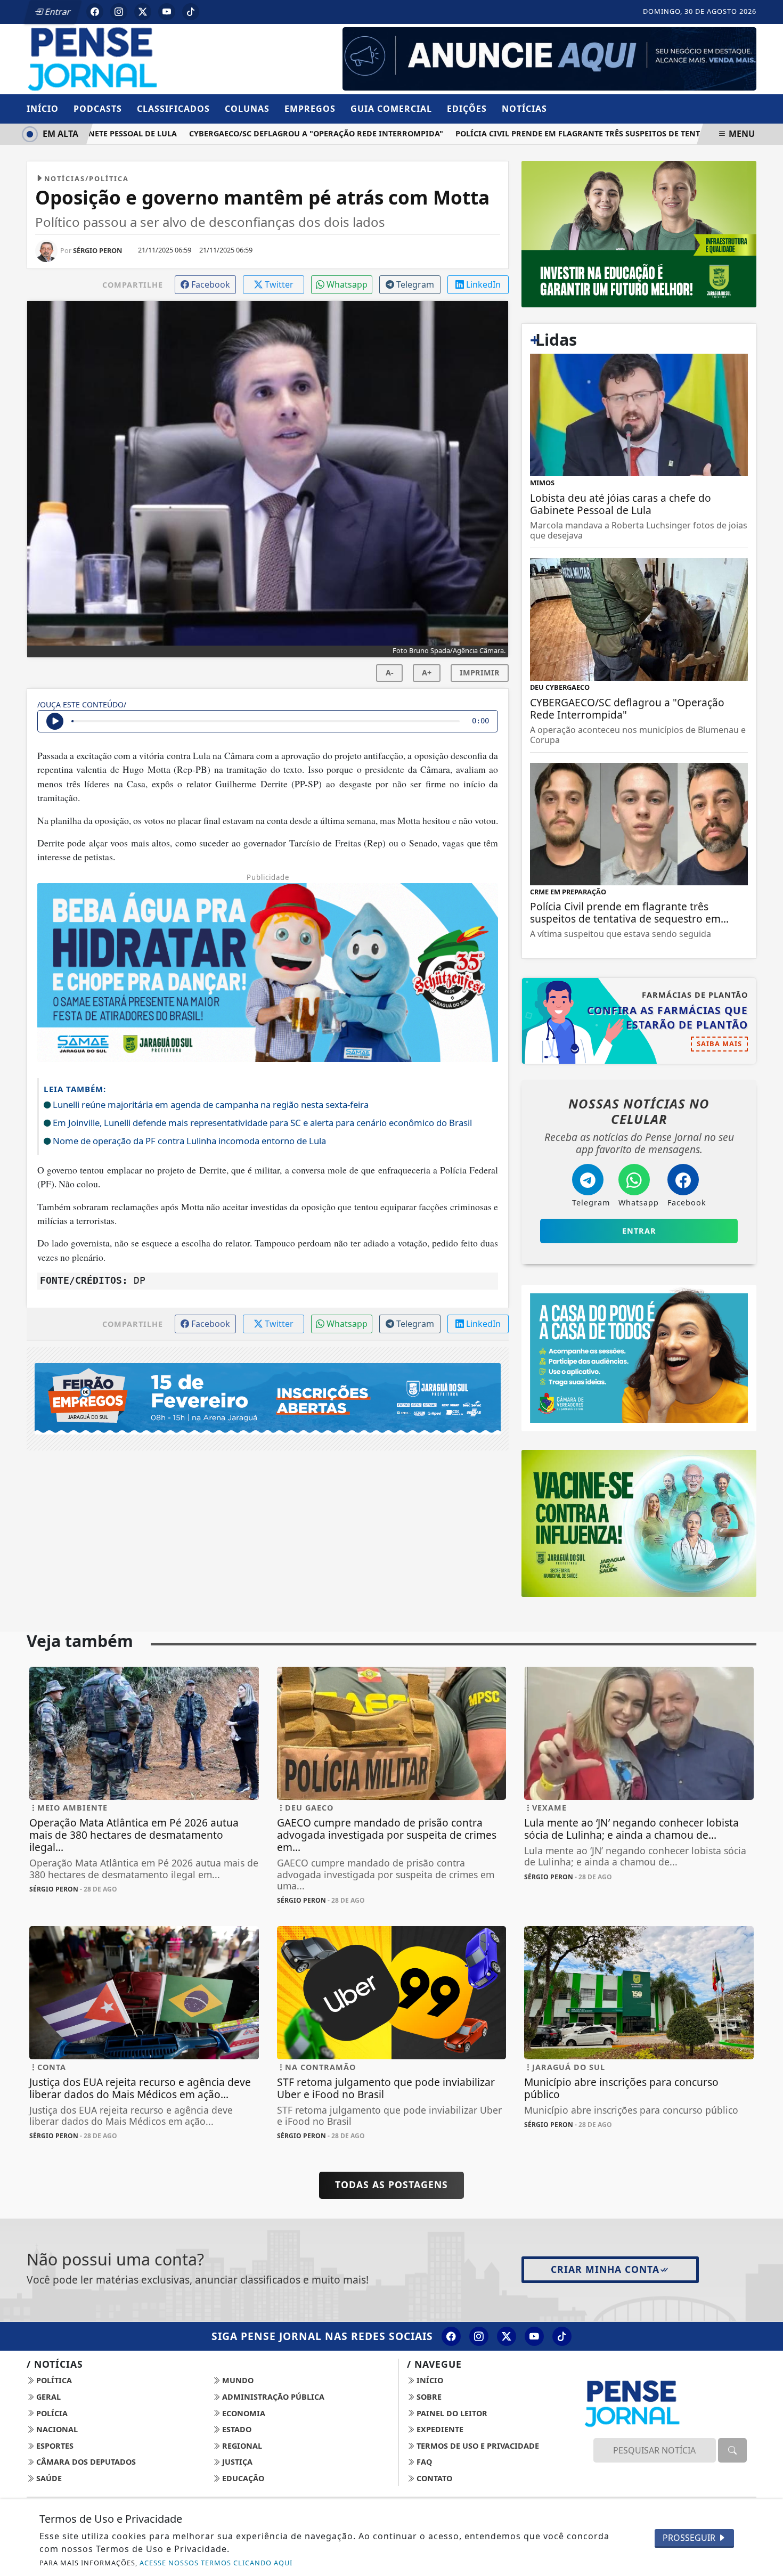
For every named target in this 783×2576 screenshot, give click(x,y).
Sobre (428, 2397)
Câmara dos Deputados (85, 2462)
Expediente (439, 2429)
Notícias (524, 109)
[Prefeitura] (639, 233)
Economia (243, 2413)
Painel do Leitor (451, 2413)
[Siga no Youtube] (167, 12)
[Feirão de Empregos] (268, 1398)
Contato (433, 2478)
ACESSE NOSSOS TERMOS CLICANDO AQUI (216, 2563)
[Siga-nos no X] (507, 2336)
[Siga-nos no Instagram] (479, 2336)
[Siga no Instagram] (119, 12)
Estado (236, 2429)
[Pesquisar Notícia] (732, 2450)
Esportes (54, 2446)
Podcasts (98, 109)
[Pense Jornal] (144, 58)
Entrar (57, 12)
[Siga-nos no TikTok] (562, 2336)
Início (43, 109)
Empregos (310, 109)
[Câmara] (639, 1357)
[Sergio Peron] (549, 58)
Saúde (48, 2478)
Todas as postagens (391, 2184)
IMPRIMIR (480, 672)
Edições (467, 109)
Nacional (56, 2429)
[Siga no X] (143, 12)
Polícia (51, 2413)
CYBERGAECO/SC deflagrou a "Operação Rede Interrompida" (283, 133)
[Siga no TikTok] (191, 12)
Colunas (247, 109)
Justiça (236, 2462)
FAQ (423, 2462)
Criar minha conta (605, 2269)
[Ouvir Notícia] (55, 721)
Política (53, 2380)
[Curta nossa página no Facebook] (451, 2336)
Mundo (237, 2380)
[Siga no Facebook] (95, 12)
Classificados (173, 109)
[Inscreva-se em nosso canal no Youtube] (534, 2336)
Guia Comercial (391, 109)
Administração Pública (272, 2397)
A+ (427, 672)
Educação (242, 2478)
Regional (241, 2446)
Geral (47, 2397)
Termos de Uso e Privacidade (477, 2446)
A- (390, 672)
